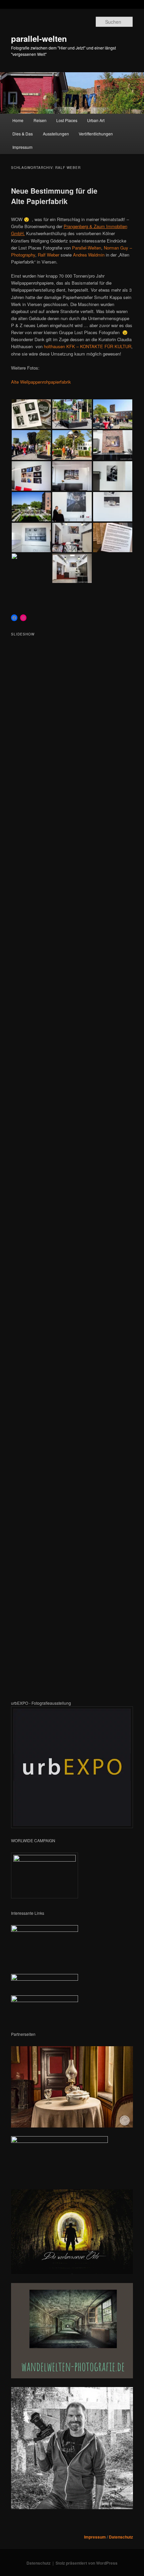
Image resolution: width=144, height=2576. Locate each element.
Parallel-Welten (87, 248)
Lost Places (67, 120)
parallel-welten (39, 38)
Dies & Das (23, 134)
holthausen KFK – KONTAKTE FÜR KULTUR (88, 346)
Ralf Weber (49, 255)
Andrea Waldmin (89, 255)
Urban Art (96, 120)
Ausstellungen (56, 134)
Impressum (22, 147)
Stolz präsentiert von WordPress (87, 2563)
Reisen (40, 120)
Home (18, 120)
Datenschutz (121, 2537)
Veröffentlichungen (96, 134)
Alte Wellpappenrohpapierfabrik (41, 382)
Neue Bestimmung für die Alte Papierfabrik (54, 196)
